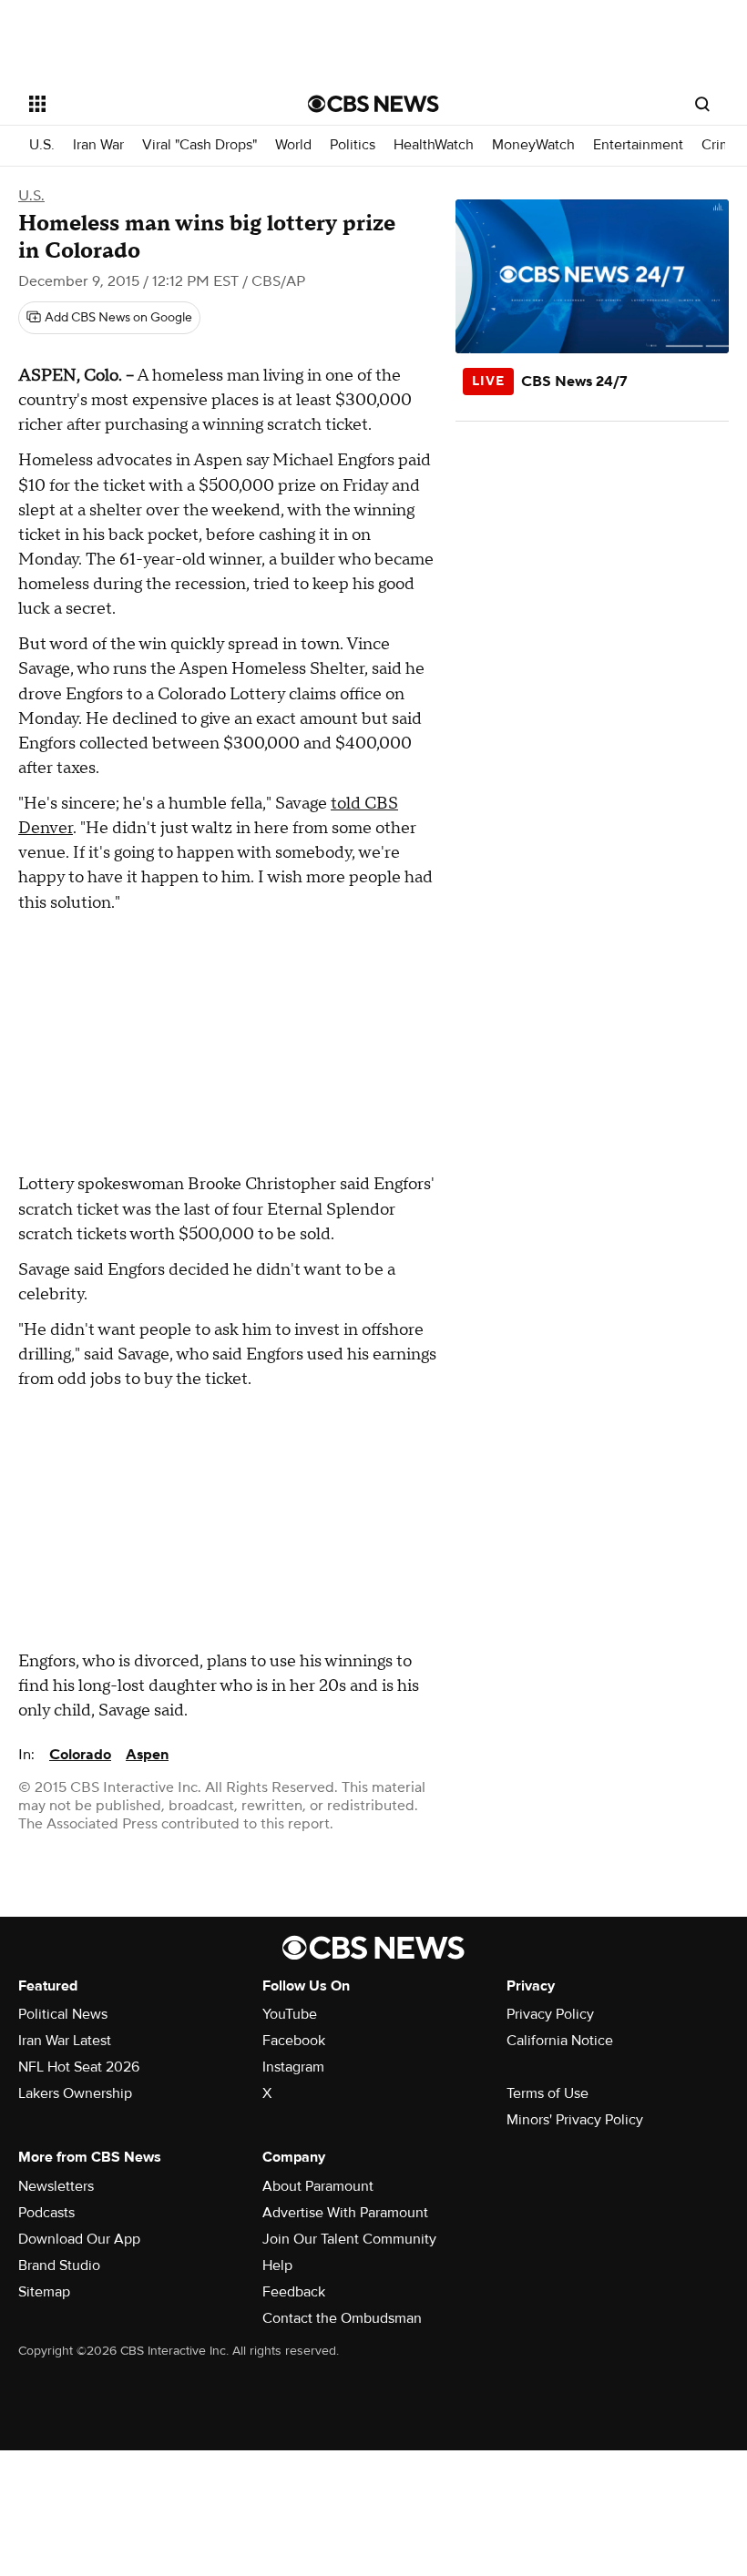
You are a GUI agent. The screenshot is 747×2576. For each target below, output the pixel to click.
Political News (63, 2014)
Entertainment (638, 145)
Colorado (80, 1755)
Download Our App (79, 2239)
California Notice (560, 2041)
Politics (353, 145)
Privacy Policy (550, 2014)
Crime (721, 145)
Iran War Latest (65, 2041)
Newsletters (56, 2186)
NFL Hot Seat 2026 (79, 2067)
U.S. (42, 145)
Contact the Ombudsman (342, 2318)
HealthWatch (434, 145)
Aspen (147, 1755)
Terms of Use (547, 2093)
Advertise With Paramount (345, 2213)
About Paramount (318, 2186)
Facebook (294, 2041)
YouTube (290, 2014)
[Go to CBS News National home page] (373, 104)
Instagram (293, 2067)
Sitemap (44, 2292)
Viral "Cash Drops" (200, 145)
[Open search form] (702, 104)
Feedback (294, 2292)
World (293, 145)
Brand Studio (59, 2265)
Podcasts (46, 2213)
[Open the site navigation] (144, 104)
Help (277, 2265)
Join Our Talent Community (349, 2239)
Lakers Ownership (75, 2093)
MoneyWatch (533, 145)
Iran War (98, 145)
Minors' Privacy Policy (575, 2120)
